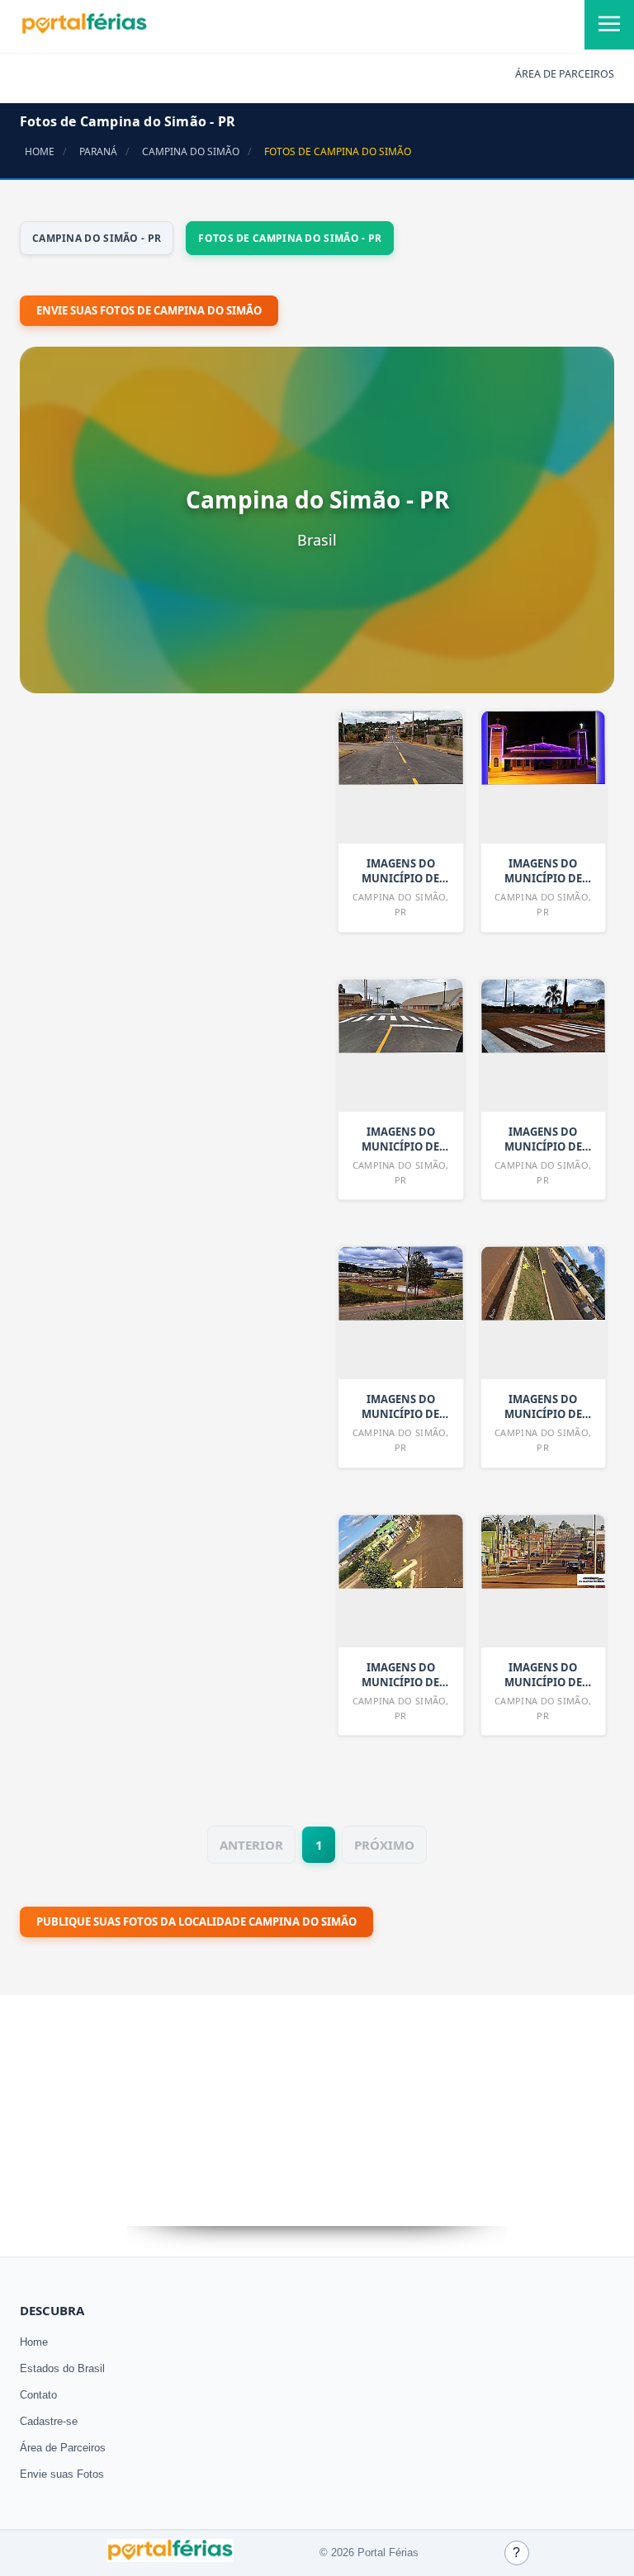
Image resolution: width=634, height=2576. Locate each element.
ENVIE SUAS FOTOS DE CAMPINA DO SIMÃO (149, 310)
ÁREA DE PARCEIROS (565, 74)
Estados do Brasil (62, 2368)
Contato (38, 2395)
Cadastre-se (49, 2421)
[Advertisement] (144, 1143)
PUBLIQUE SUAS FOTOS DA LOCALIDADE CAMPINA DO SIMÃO (196, 1921)
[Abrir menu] (609, 25)
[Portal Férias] (84, 31)
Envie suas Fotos (62, 2474)
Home (34, 2342)
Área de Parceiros (63, 2448)
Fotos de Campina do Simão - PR (290, 238)
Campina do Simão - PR (97, 238)
